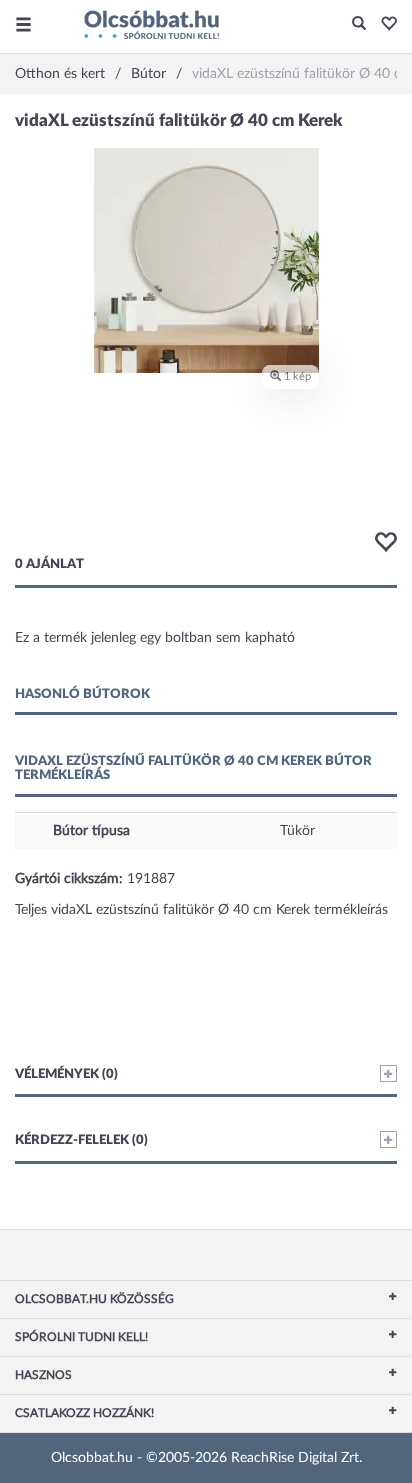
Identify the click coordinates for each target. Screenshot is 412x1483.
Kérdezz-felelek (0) (81, 1140)
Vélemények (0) (66, 1074)
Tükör (297, 831)
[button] (383, 25)
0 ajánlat (49, 564)
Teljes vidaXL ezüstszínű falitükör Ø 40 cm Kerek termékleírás (201, 910)
